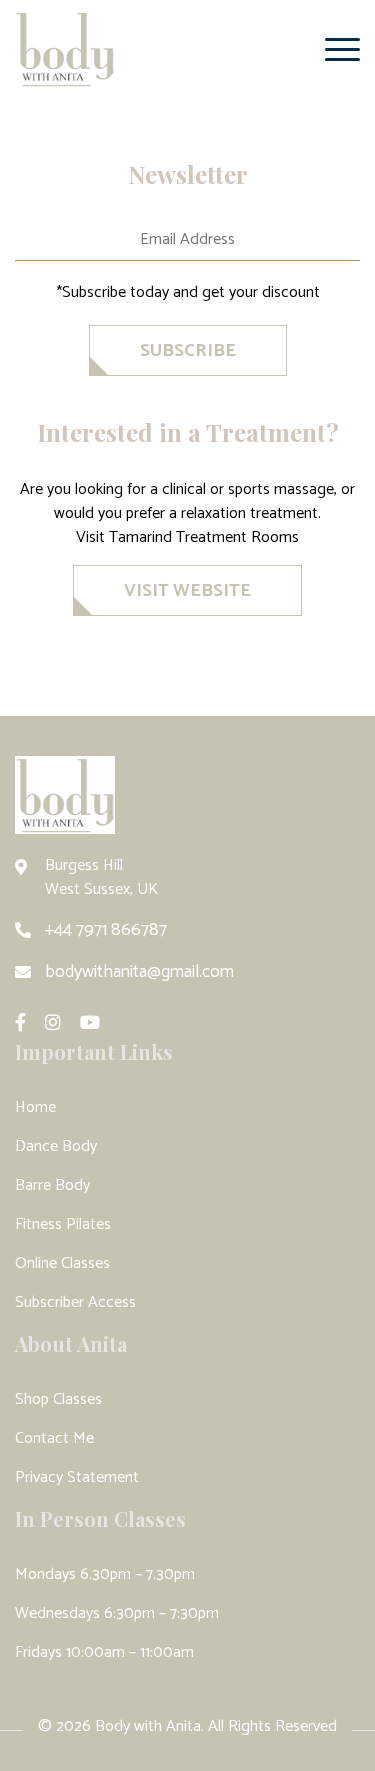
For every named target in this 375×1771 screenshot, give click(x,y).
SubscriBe (188, 351)
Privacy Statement (77, 1477)
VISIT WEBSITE (187, 591)
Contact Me (54, 1438)
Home (35, 1107)
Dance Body (56, 1146)
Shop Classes (58, 1399)
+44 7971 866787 (106, 930)
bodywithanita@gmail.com (139, 972)
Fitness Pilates (63, 1224)
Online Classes (62, 1263)
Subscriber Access (75, 1302)
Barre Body (52, 1185)
